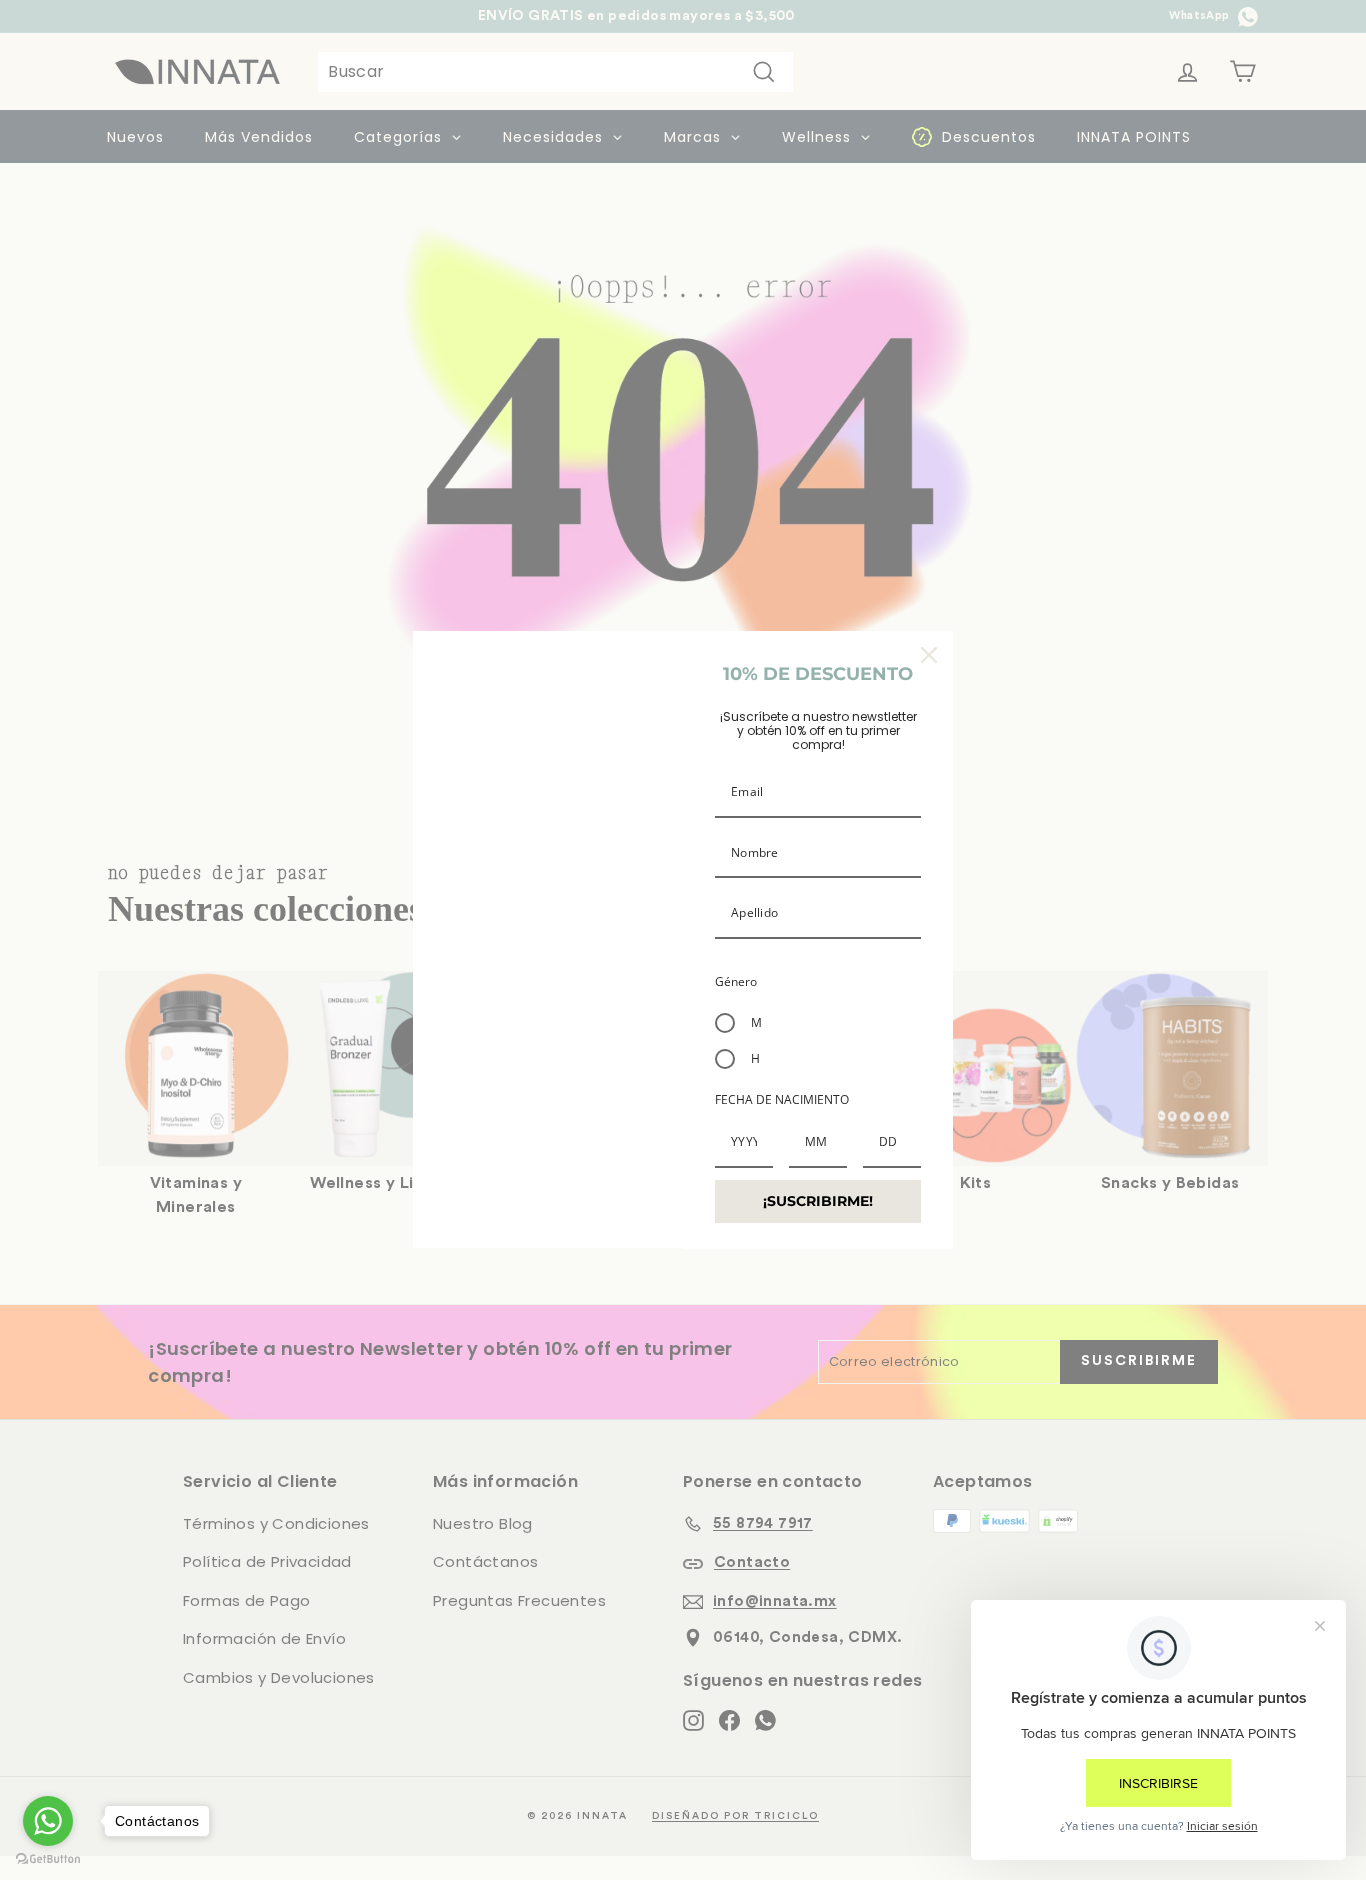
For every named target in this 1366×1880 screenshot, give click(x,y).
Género (736, 981)
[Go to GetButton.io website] (48, 1859)
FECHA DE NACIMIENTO (782, 1099)
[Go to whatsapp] (48, 1821)
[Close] (929, 655)
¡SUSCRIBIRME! (818, 1201)
